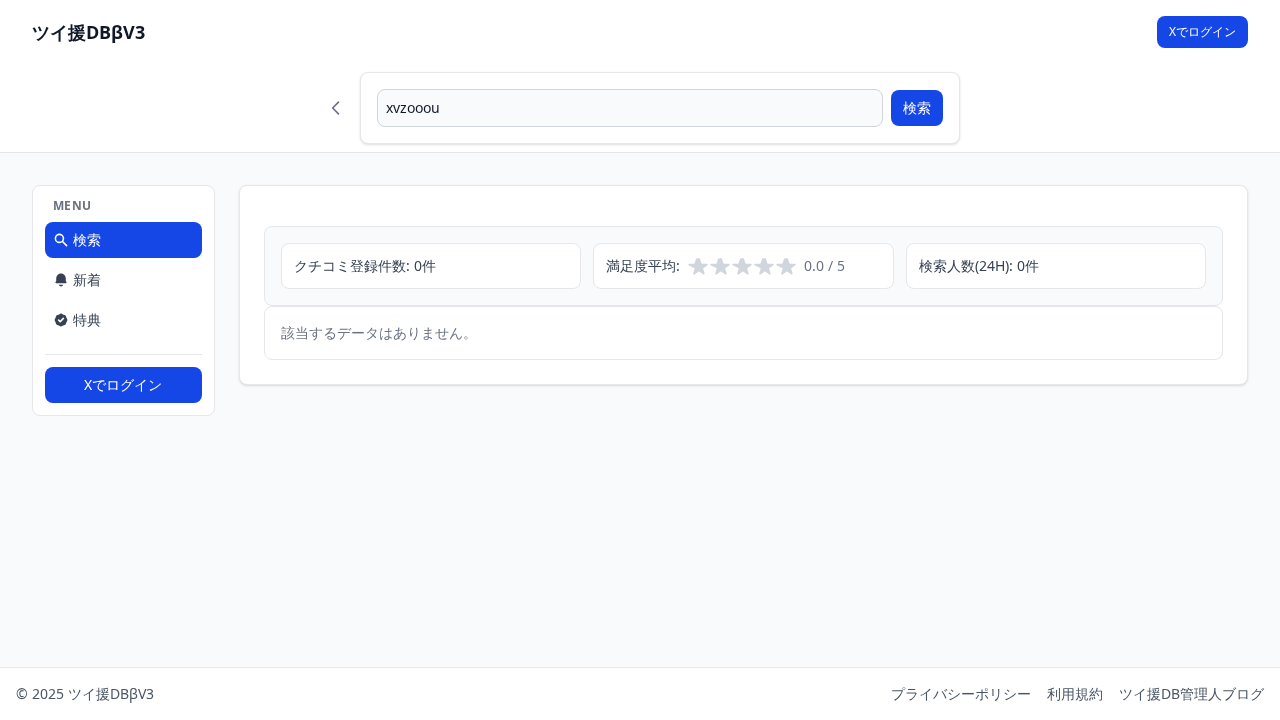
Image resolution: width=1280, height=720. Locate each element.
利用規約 (1075, 693)
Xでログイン (1202, 31)
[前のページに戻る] (336, 108)
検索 (917, 107)
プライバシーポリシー (961, 693)
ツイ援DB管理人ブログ (1191, 693)
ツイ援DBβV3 (88, 32)
